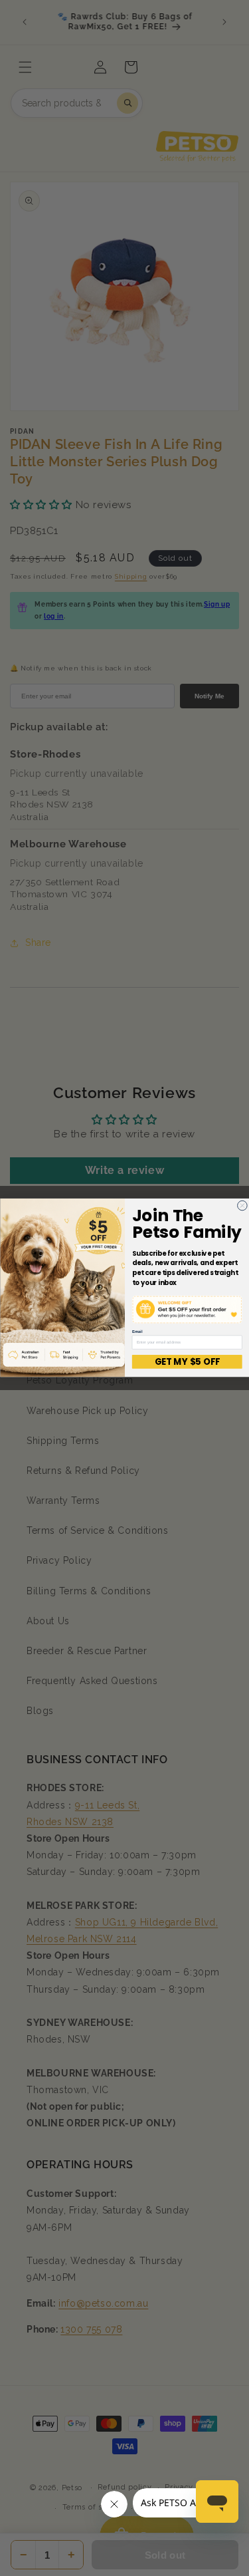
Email (136, 1332)
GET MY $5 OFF (187, 1362)
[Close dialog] (242, 1206)
